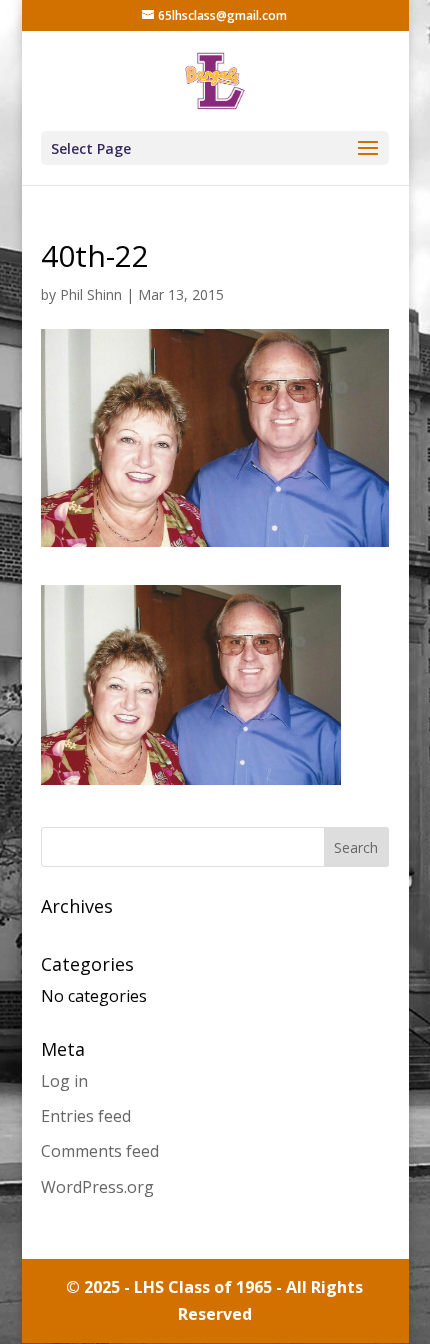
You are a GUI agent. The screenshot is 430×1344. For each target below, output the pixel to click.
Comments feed (100, 1151)
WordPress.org (97, 1187)
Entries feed (86, 1116)
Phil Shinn (91, 294)
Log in (64, 1081)
